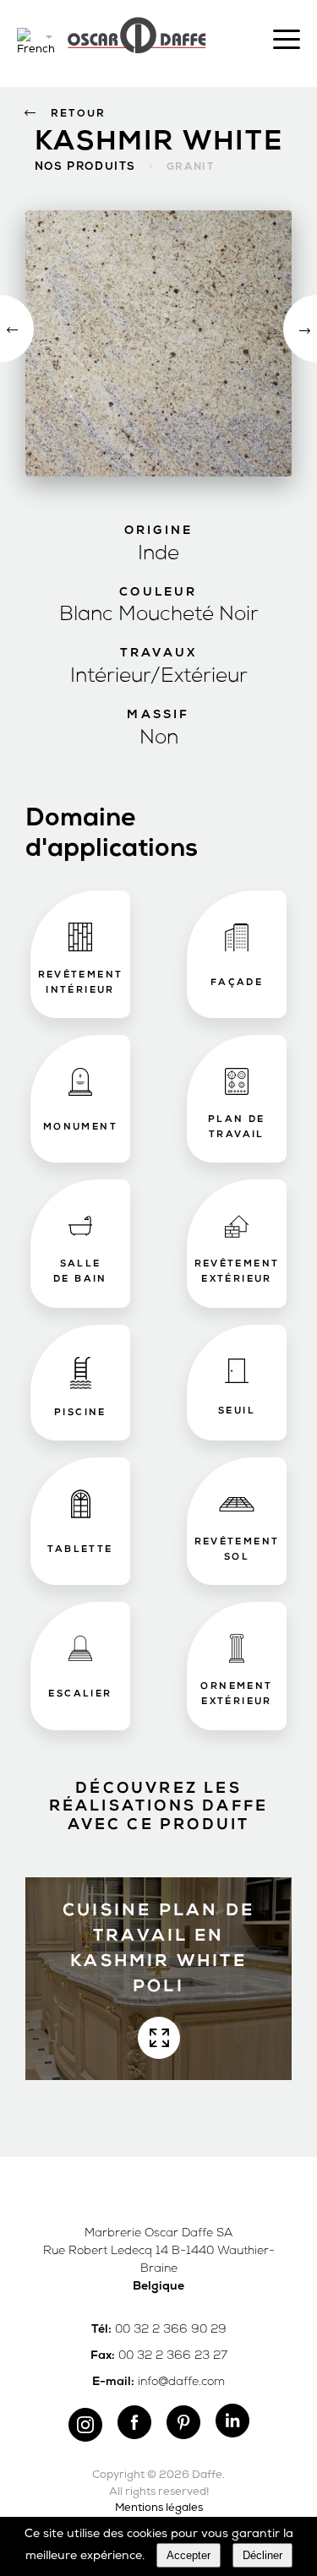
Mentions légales (159, 2508)
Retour (78, 114)
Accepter (189, 2555)
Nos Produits (85, 167)
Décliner (262, 2555)
